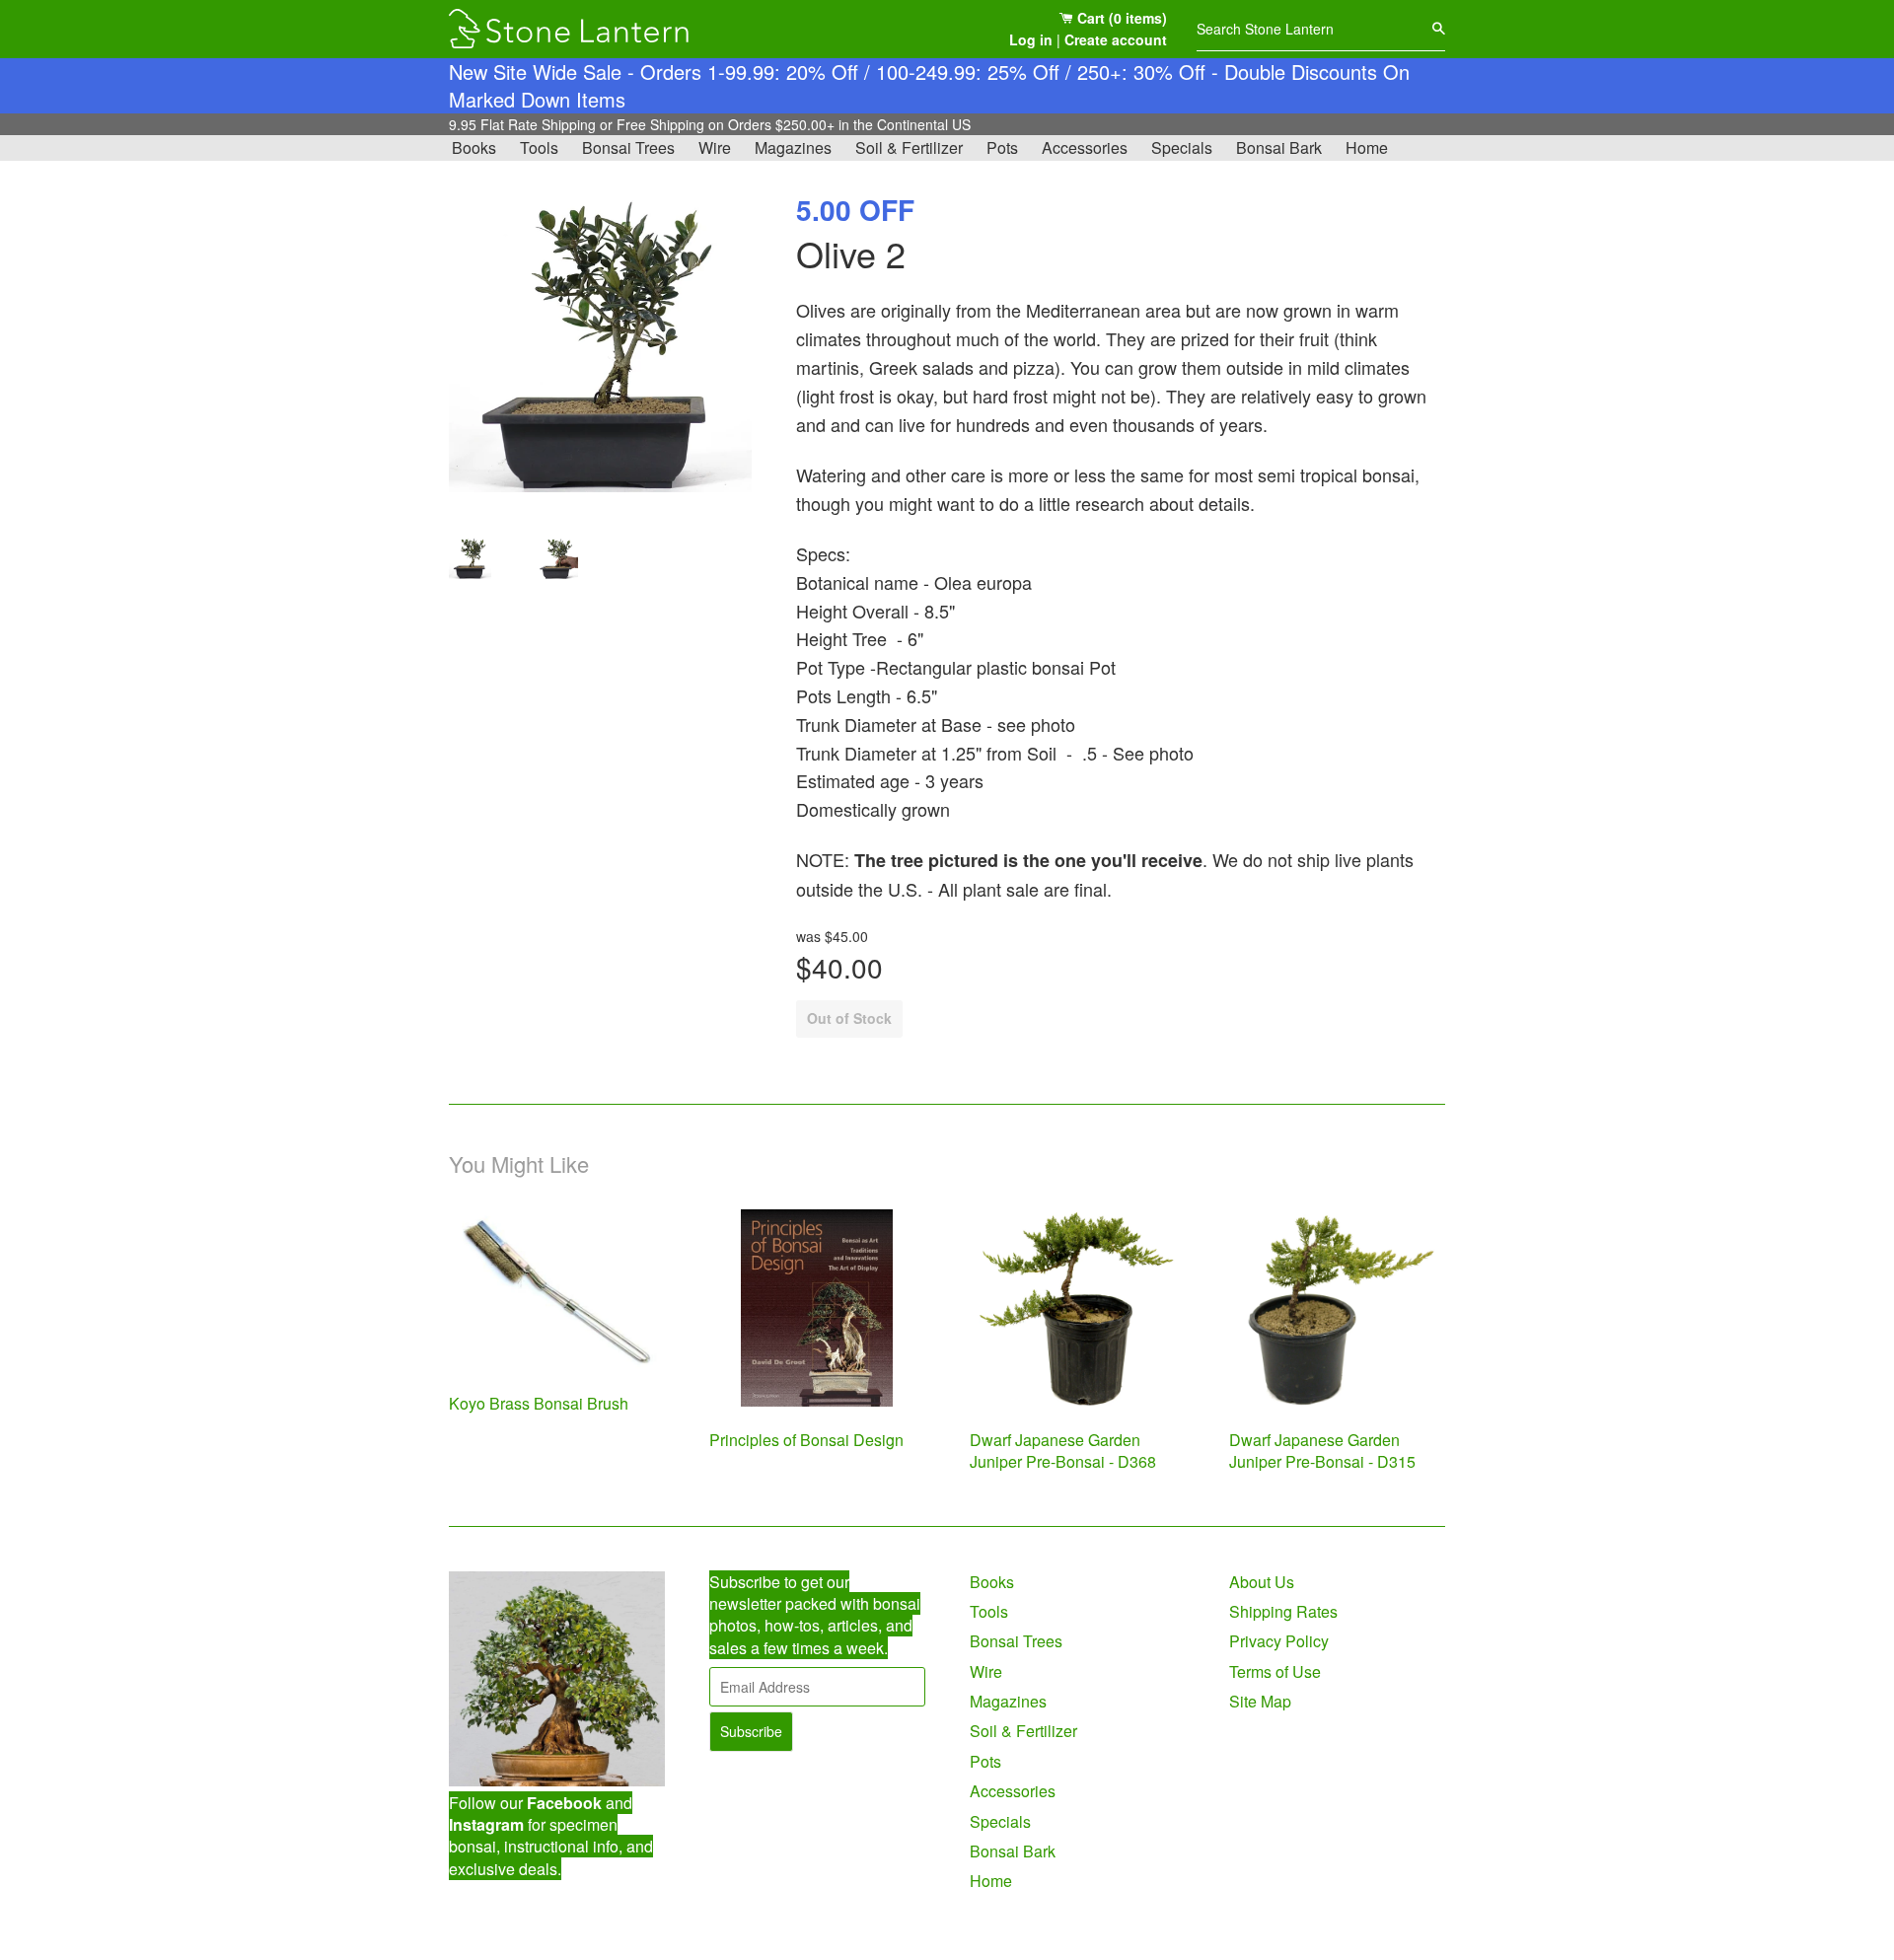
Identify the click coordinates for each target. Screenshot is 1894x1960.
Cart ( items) (1120, 18)
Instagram (486, 1824)
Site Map (1260, 1701)
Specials (1182, 147)
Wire (715, 147)
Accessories (1085, 147)
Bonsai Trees (628, 147)
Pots (1002, 147)
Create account (1116, 39)
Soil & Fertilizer (909, 147)
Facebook (564, 1803)
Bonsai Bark (1279, 147)
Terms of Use (1275, 1671)
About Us (1262, 1582)
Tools (539, 147)
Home (1367, 147)
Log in (1031, 39)
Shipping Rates (1283, 1611)
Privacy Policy (1279, 1641)
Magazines (793, 147)
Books (474, 147)
